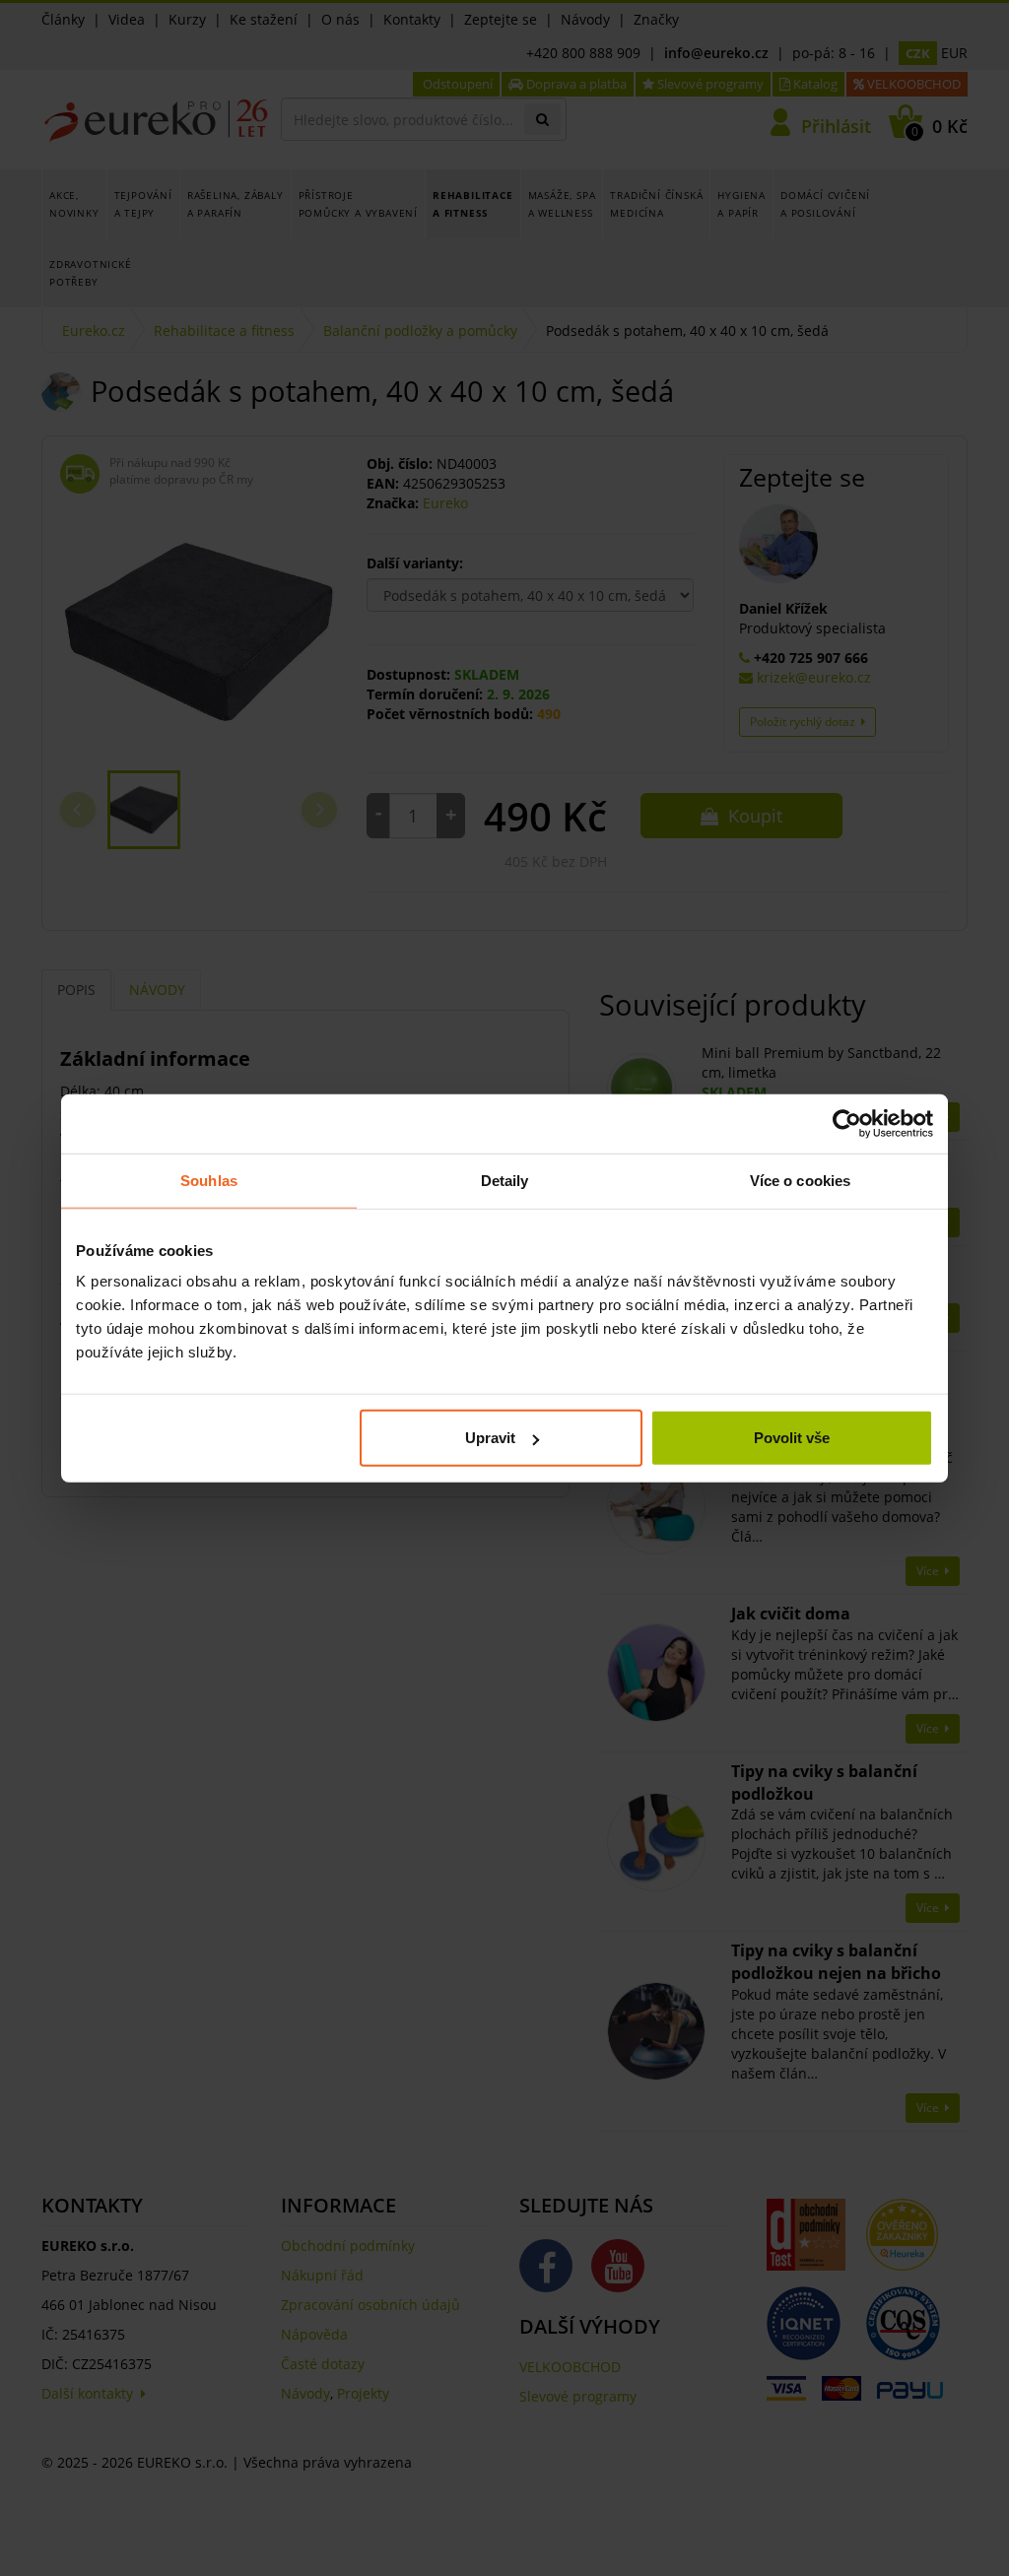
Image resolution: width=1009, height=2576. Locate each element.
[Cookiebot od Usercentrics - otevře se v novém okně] (847, 1123)
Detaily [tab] (505, 1180)
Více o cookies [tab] (800, 1180)
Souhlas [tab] (209, 1180)
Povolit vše (792, 1438)
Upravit (490, 1438)
